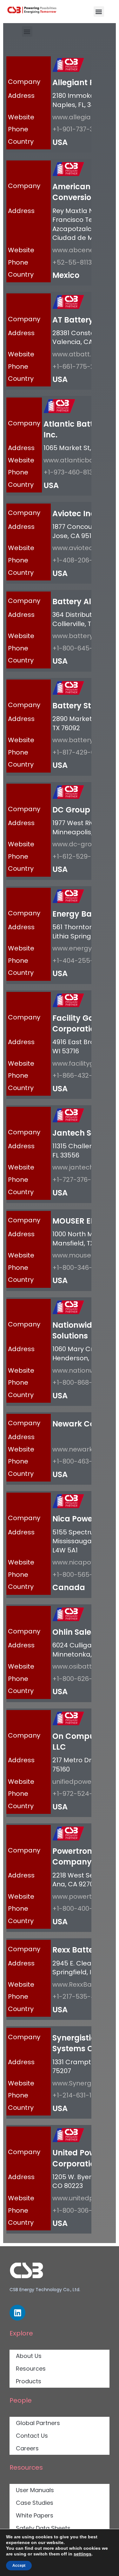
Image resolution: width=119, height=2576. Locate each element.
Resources (31, 2369)
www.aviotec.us (77, 548)
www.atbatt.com (79, 354)
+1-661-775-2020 (79, 367)
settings (83, 2554)
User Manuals (35, 2490)
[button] (99, 12)
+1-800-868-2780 (80, 1382)
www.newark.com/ (82, 1449)
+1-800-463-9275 (80, 1461)
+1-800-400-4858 (80, 1908)
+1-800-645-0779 (80, 648)
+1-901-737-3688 (79, 129)
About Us (29, 2356)
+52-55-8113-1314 (80, 262)
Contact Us (32, 2436)
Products (29, 2381)
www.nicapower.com (86, 1562)
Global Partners (38, 2423)
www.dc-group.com (84, 844)
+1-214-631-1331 (76, 2095)
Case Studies (35, 2503)
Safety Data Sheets (43, 2528)
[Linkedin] (17, 2313)
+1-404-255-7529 (81, 961)
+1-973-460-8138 (70, 472)
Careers (27, 2448)
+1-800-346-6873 (80, 1268)
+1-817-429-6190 (78, 752)
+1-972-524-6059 (80, 1794)
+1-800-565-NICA (80, 1575)
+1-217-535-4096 (79, 1996)
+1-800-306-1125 (78, 2210)
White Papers (35, 2515)
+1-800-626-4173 (79, 1679)
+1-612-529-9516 (79, 856)
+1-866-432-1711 (77, 1075)
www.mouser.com (81, 1255)
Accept (19, 2566)
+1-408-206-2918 (79, 560)
